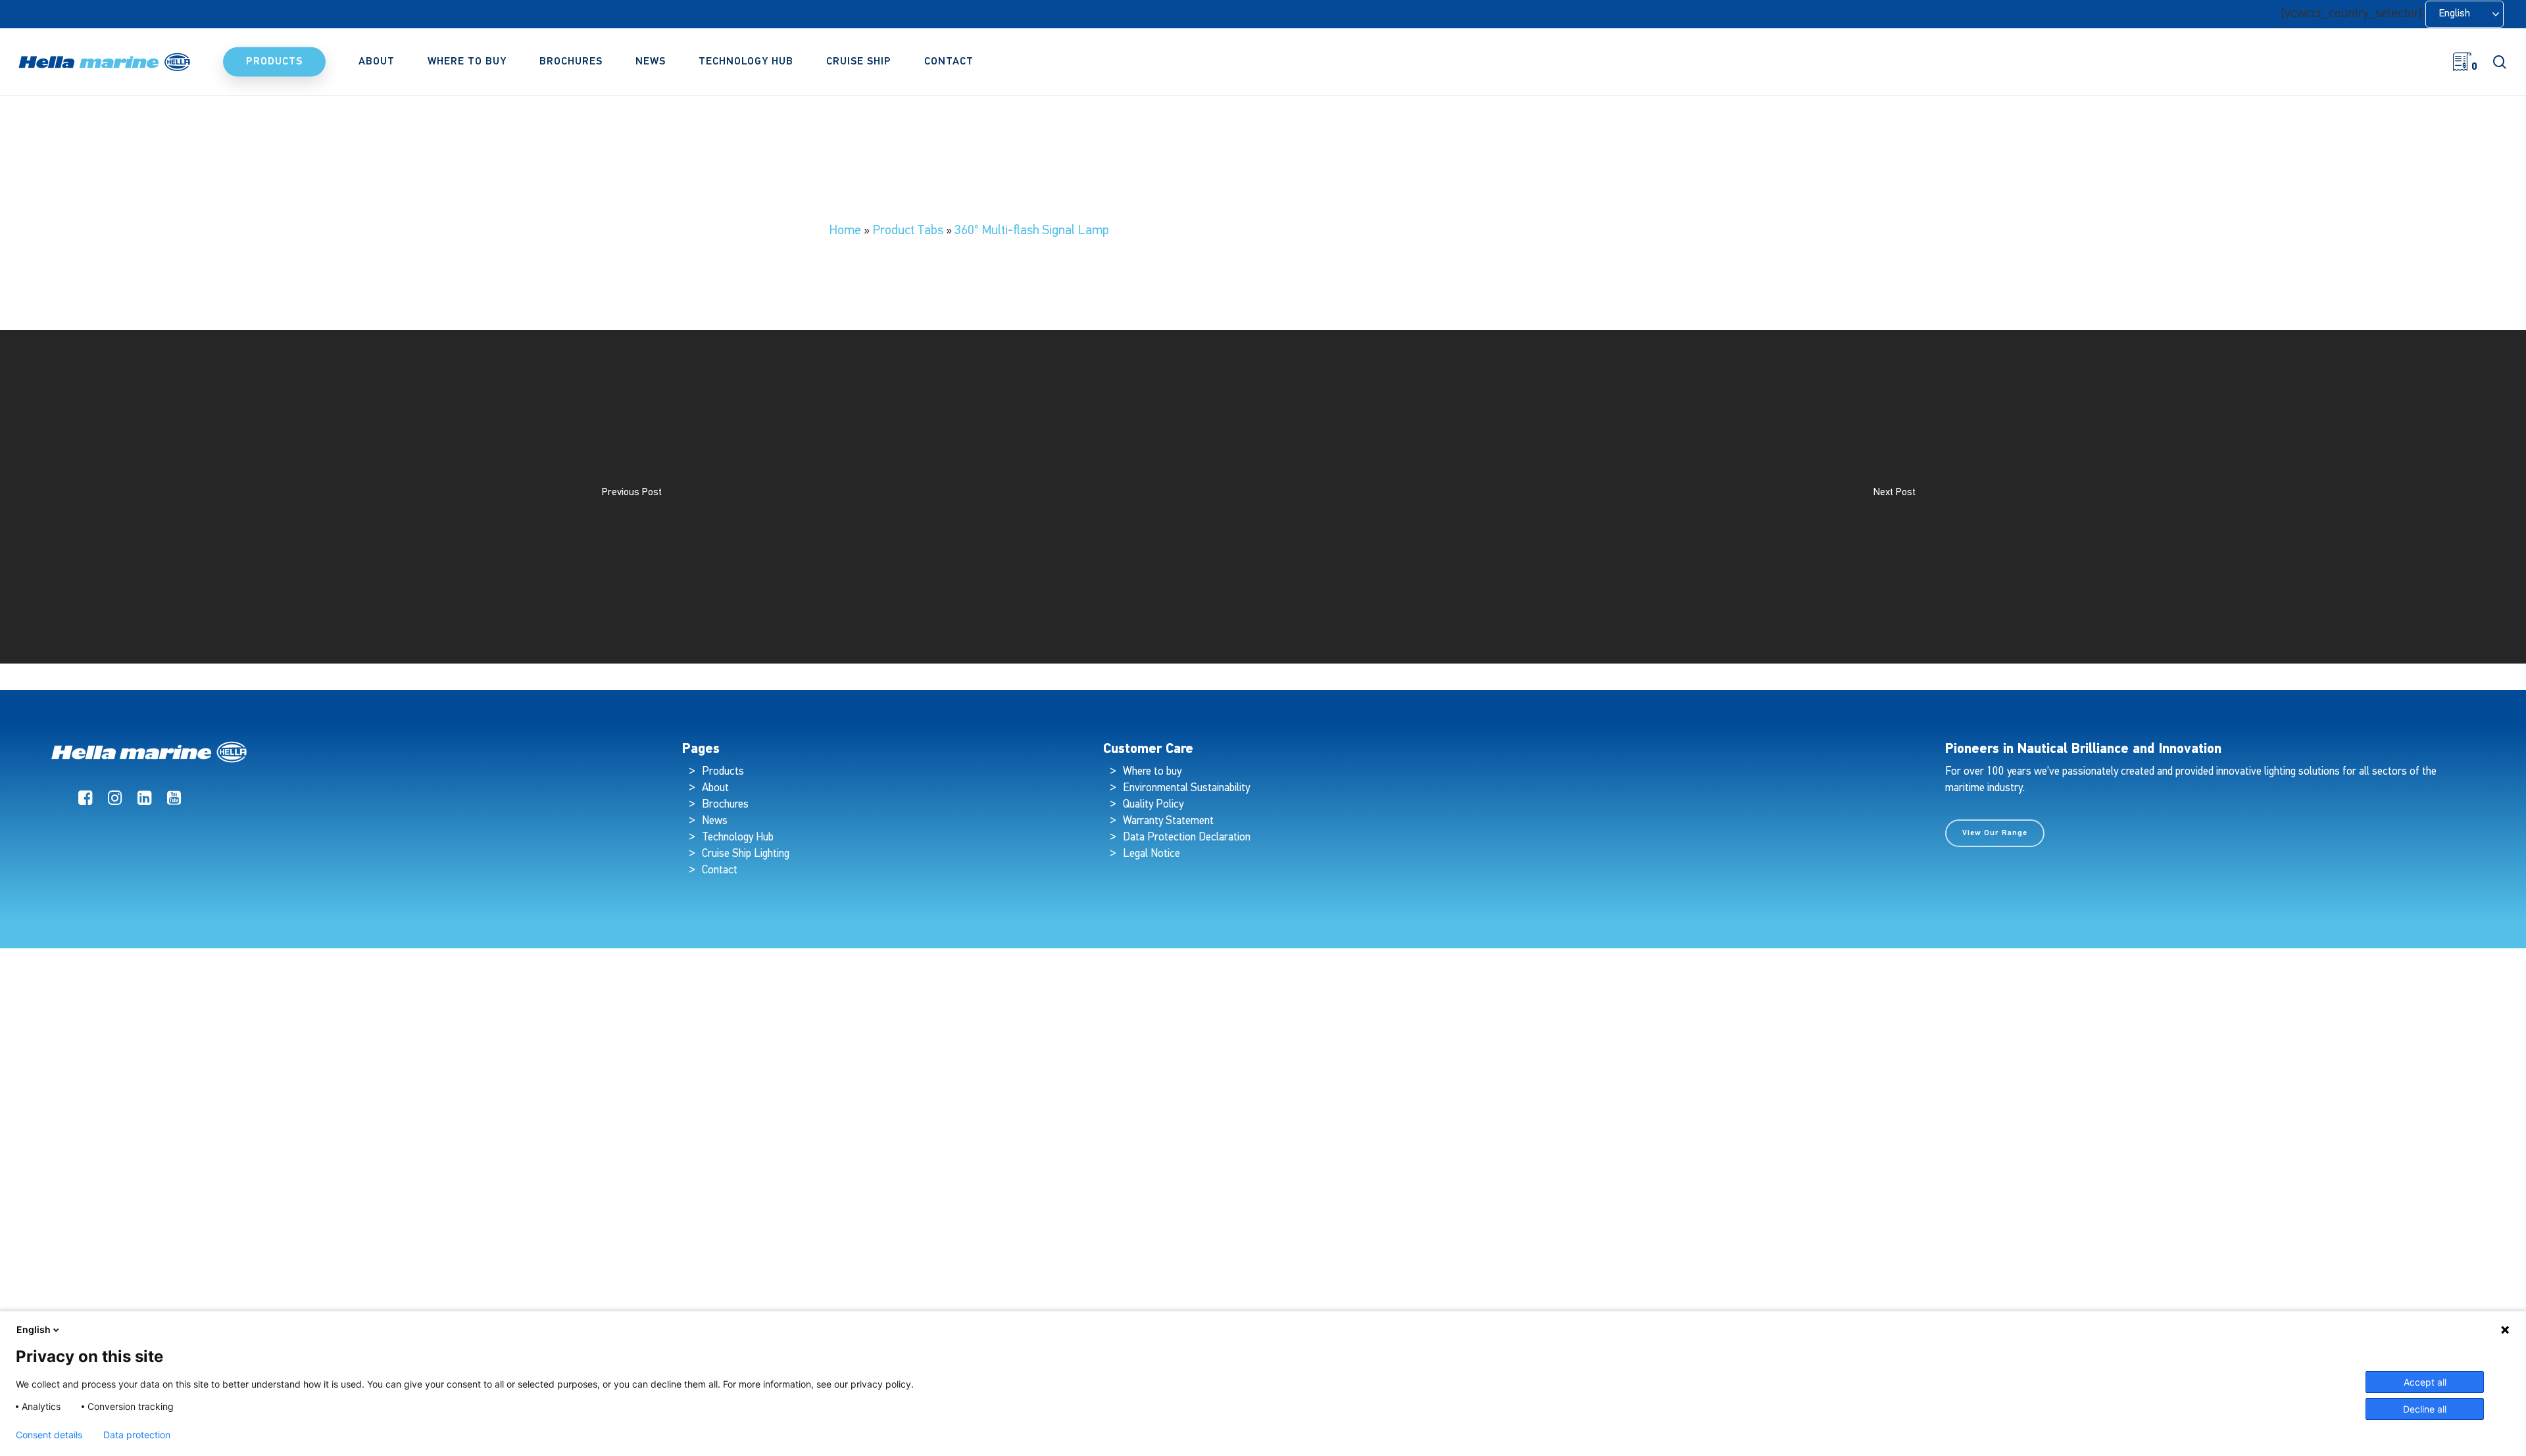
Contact (720, 870)
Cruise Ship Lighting (746, 854)
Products (723, 772)
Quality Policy (1153, 805)
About (715, 788)
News (715, 821)
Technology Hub (738, 837)
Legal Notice (1152, 854)
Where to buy (1152, 772)
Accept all (2425, 1382)
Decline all (2425, 1409)
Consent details (49, 1435)
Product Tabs (908, 231)
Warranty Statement (1168, 821)
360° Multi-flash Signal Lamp (1032, 231)
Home (845, 231)
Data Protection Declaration (1187, 837)
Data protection (137, 1435)
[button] (1995, 833)
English (34, 1329)
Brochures (725, 805)
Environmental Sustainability (1186, 788)
